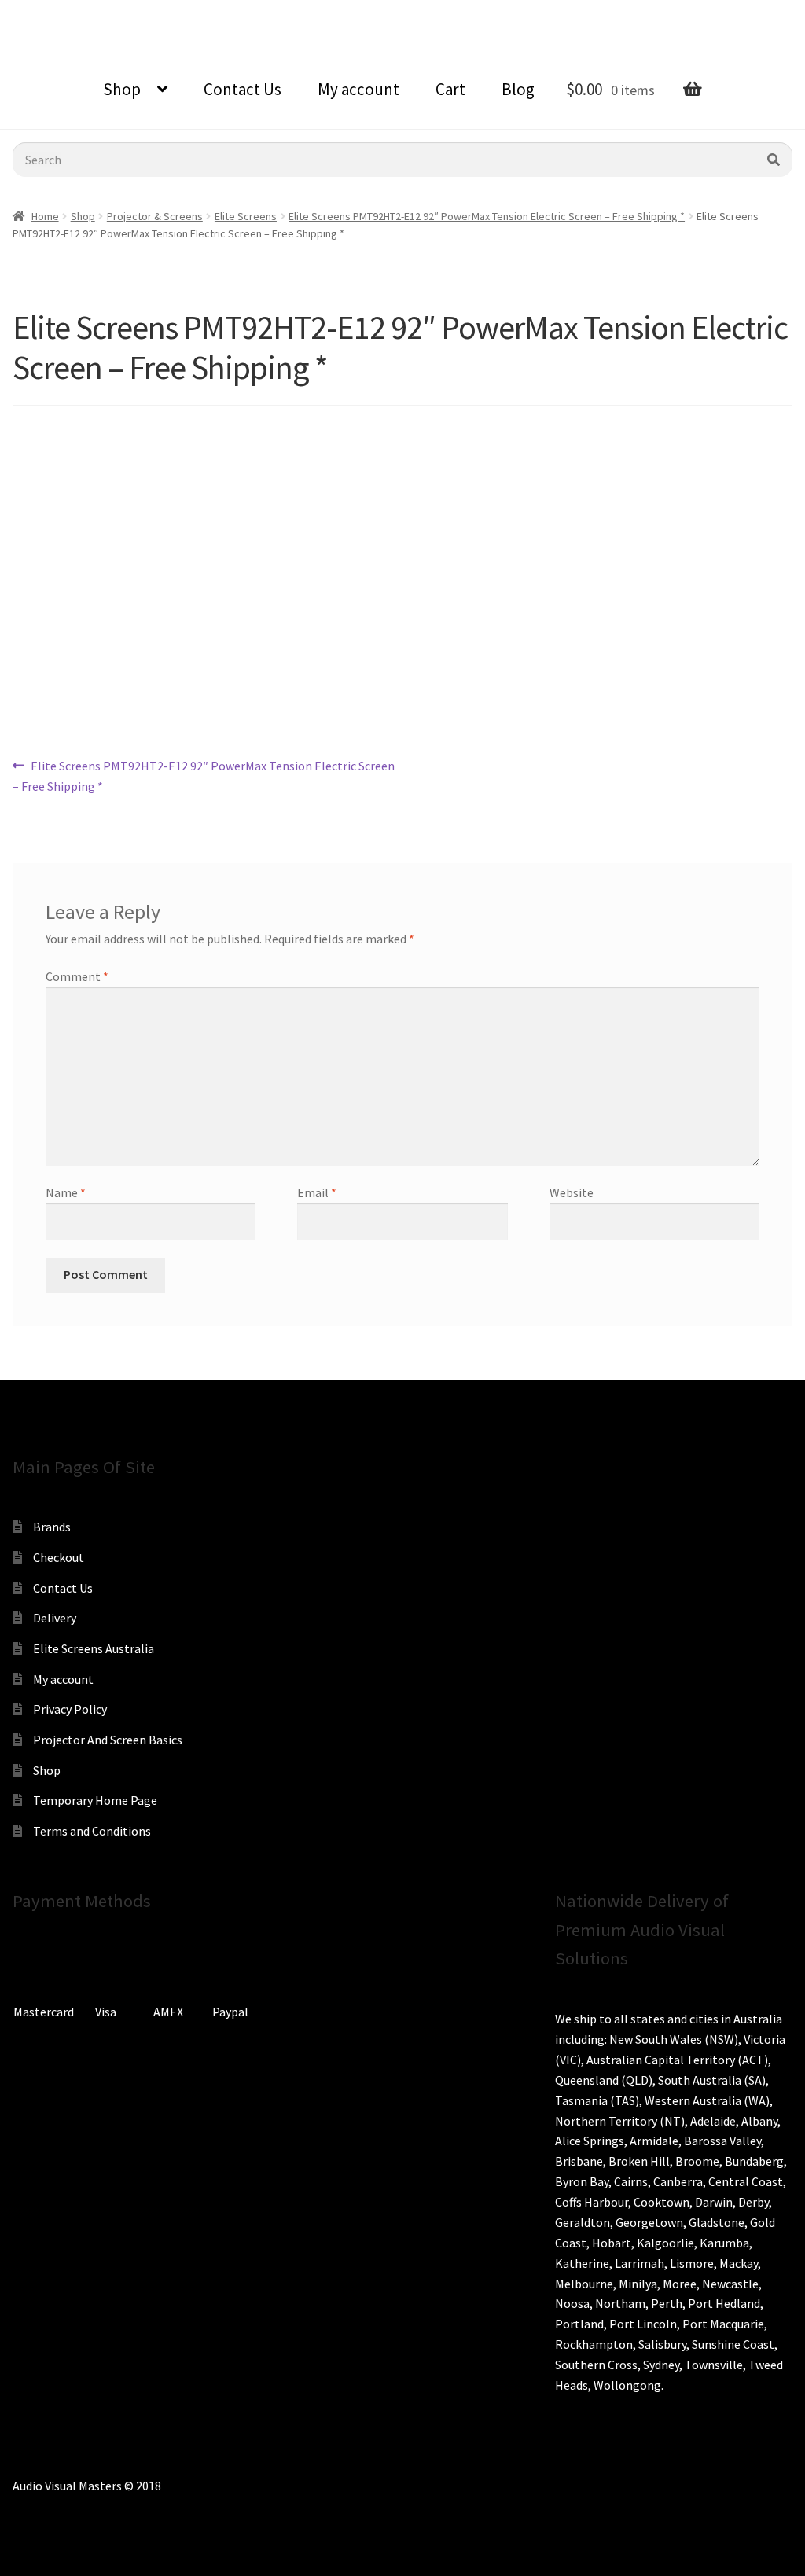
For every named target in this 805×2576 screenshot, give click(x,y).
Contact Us (243, 89)
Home (45, 216)
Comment (77, 976)
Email (317, 1192)
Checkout (59, 1557)
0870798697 (55, 12)
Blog (518, 89)
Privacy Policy (70, 1709)
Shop (122, 89)
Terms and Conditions (92, 1831)
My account (358, 89)
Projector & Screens (155, 216)
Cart (450, 89)
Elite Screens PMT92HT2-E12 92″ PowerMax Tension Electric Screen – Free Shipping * (487, 216)
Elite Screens (246, 216)
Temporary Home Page (95, 1800)
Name (66, 1192)
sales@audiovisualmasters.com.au (206, 12)
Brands (52, 1527)
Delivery (55, 1618)
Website (572, 1192)
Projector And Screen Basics (108, 1740)
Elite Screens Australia (94, 1648)
